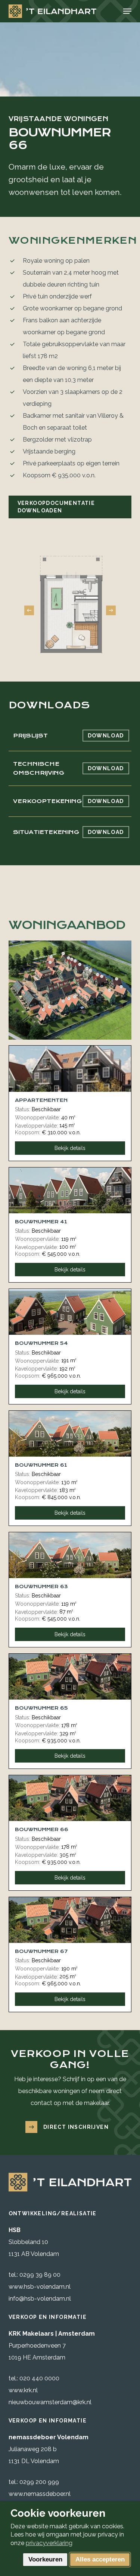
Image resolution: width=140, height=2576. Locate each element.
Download (106, 736)
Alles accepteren (100, 2559)
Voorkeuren (45, 2559)
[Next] (111, 610)
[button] (127, 11)
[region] (70, 603)
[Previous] (29, 610)
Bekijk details (70, 1148)
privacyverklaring (49, 2543)
